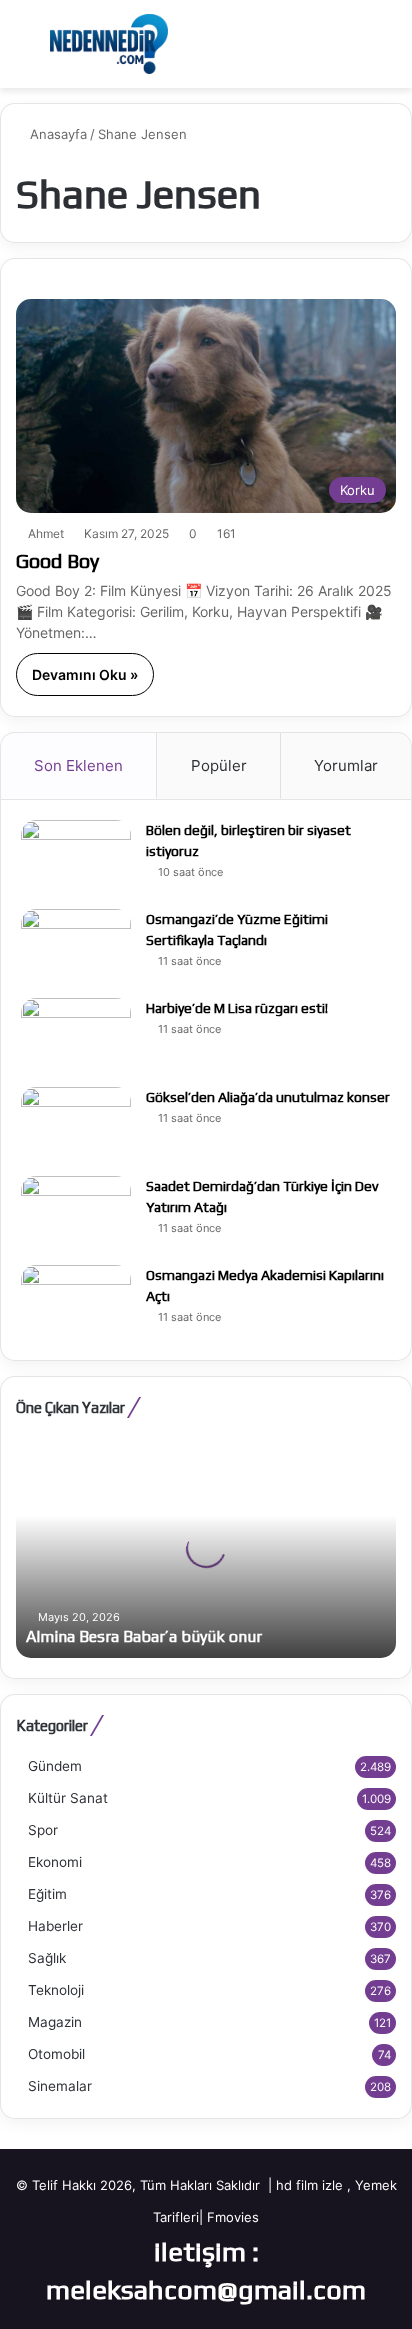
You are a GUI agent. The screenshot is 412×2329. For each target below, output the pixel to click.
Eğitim (47, 1894)
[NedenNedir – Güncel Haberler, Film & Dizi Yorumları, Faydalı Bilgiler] (109, 44)
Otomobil (56, 2054)
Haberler (55, 1926)
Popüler (219, 765)
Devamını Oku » (85, 674)
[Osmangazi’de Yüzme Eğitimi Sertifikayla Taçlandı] (76, 946)
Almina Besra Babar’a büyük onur (144, 1636)
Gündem (55, 1766)
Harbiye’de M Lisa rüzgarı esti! (237, 1008)
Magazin (55, 2022)
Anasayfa (56, 134)
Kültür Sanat (68, 1798)
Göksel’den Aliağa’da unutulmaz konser (268, 1097)
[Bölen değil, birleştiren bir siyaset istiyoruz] (76, 857)
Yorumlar (346, 765)
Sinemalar (60, 2086)
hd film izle (309, 2185)
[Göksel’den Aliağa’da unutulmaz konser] (76, 1124)
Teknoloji (56, 1990)
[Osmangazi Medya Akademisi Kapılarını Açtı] (76, 1302)
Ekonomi (55, 1862)
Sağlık (47, 1958)
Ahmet (46, 533)
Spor (43, 1830)
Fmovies (233, 2217)
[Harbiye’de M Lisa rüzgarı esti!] (76, 1035)
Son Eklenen (78, 765)
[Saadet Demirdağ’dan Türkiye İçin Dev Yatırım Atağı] (76, 1213)
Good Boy (57, 560)
